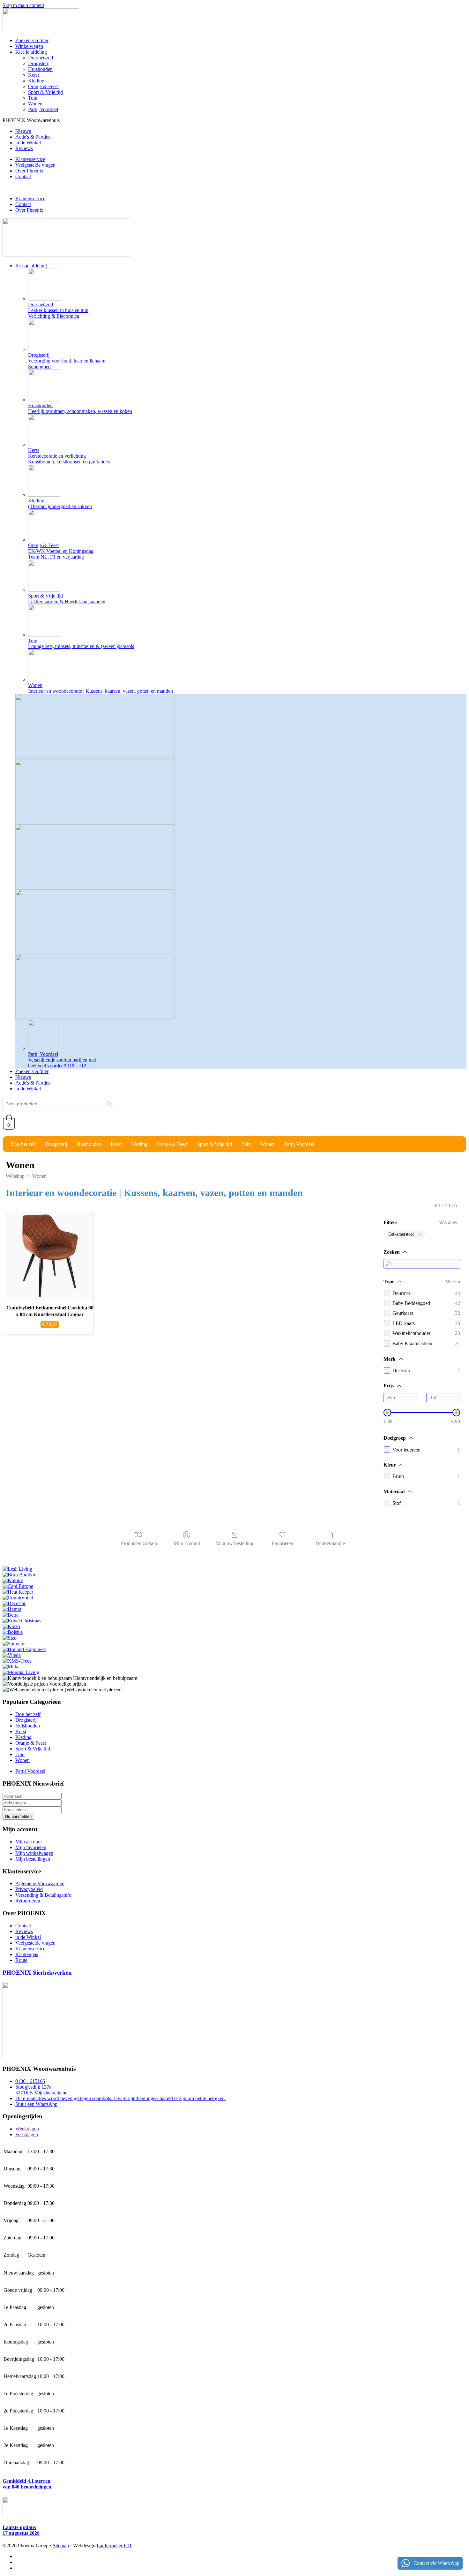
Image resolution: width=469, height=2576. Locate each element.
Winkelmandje (330, 1543)
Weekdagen (27, 2129)
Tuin (33, 98)
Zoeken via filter (32, 40)
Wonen (35, 104)
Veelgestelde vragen (35, 165)
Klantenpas (27, 1954)
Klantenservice (30, 159)
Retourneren (28, 1901)
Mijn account (187, 1543)
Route (21, 1960)
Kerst (33, 75)
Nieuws (23, 131)
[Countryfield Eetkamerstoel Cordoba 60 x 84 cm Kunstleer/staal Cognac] (50, 1256)
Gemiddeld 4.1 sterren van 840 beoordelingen (27, 2484)
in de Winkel (28, 143)
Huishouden (40, 69)
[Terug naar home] (41, 30)
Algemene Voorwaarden (40, 1883)
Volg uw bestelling (234, 1543)
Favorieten (283, 1543)
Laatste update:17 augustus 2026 (21, 2530)
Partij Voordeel (43, 109)
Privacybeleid (29, 1889)
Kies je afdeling (31, 52)
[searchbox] (58, 1104)
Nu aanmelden (18, 1816)
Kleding (36, 81)
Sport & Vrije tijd (45, 92)
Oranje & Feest (43, 86)
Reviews (24, 148)
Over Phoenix (29, 171)
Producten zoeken (139, 1543)
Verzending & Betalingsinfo (43, 1895)
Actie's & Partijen (33, 137)
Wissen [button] (453, 1281)
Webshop (15, 1176)
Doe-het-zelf (41, 58)
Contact (23, 176)
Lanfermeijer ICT (114, 2546)
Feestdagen (27, 2134)
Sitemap (61, 2546)
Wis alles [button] (448, 1222)
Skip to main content (23, 5)
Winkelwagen (29, 46)
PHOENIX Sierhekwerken (37, 1973)
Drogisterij (39, 63)
